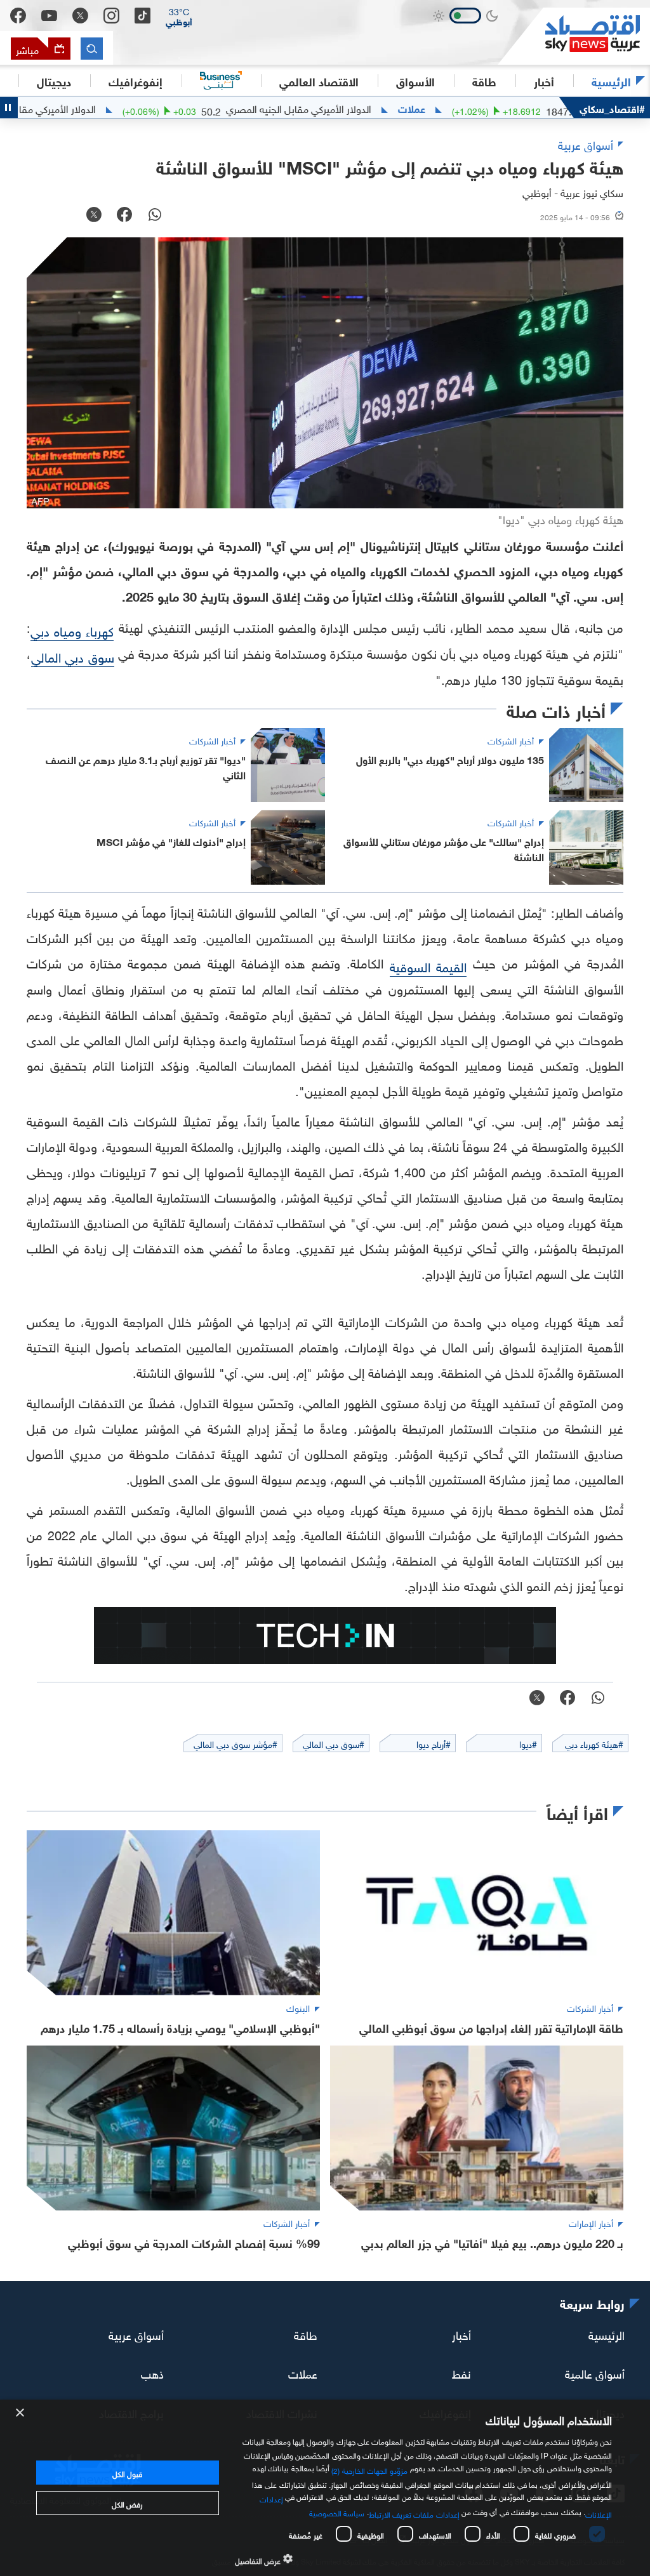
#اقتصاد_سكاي (612, 108)
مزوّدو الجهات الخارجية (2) (369, 2469)
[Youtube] (49, 16)
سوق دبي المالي (73, 656)
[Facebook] (18, 16)
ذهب (152, 2373)
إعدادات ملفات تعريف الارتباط (414, 2513)
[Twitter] (80, 16)
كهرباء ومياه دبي (72, 630)
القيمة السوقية (428, 965)
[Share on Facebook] (124, 216)
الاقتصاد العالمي (319, 81)
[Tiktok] (143, 16)
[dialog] (325, 2488)
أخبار (461, 2334)
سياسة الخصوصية (337, 2512)
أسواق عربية (136, 2334)
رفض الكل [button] (127, 2503)
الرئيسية (611, 81)
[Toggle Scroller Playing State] (9, 108)
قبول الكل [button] (127, 2473)
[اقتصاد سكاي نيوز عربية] (574, 36)
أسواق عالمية (595, 2373)
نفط (461, 2373)
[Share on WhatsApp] (155, 216)
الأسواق (415, 81)
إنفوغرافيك (136, 81)
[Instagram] (111, 16)
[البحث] (92, 49)
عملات (470, 108)
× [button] (21, 2413)
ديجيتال (54, 81)
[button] (179, 16)
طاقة (306, 2334)
